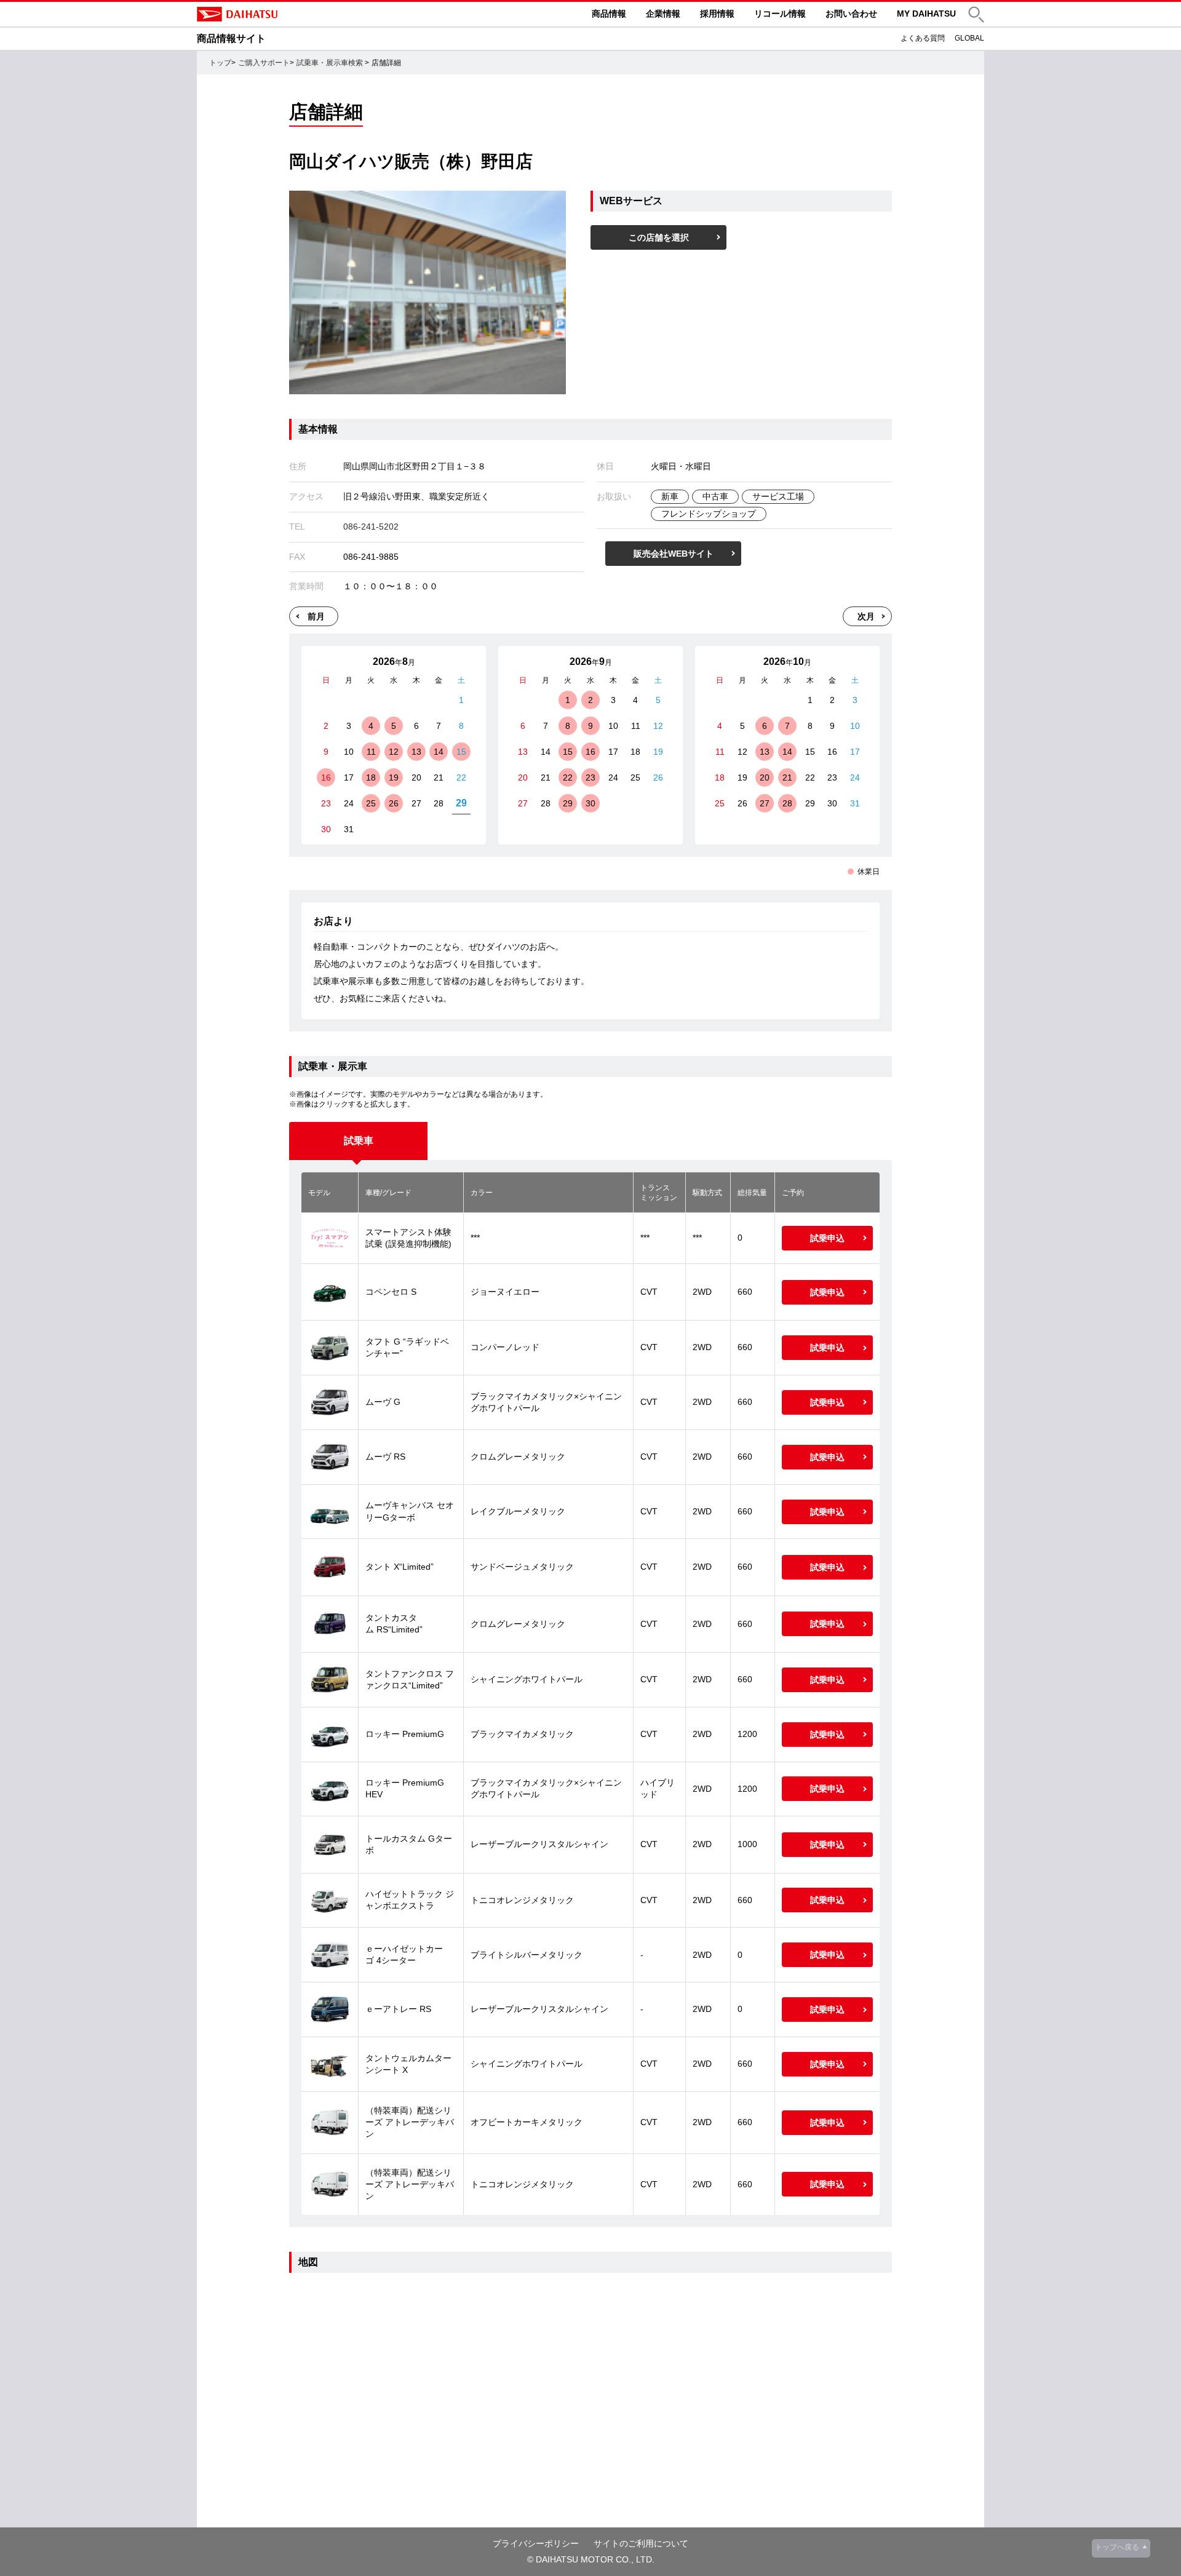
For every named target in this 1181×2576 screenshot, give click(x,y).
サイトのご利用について (641, 2543)
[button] (976, 14)
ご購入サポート (264, 63)
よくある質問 (923, 38)
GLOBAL (969, 38)
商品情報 (609, 14)
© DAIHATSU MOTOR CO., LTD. (591, 2559)
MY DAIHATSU (926, 14)
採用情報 (717, 14)
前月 (316, 616)
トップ (220, 63)
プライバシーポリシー (536, 2543)
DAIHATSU (289, 14)
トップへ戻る (1117, 2547)
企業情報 (663, 14)
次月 (866, 616)
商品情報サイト (231, 38)
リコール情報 (780, 14)
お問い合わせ (851, 14)
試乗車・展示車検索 (330, 63)
